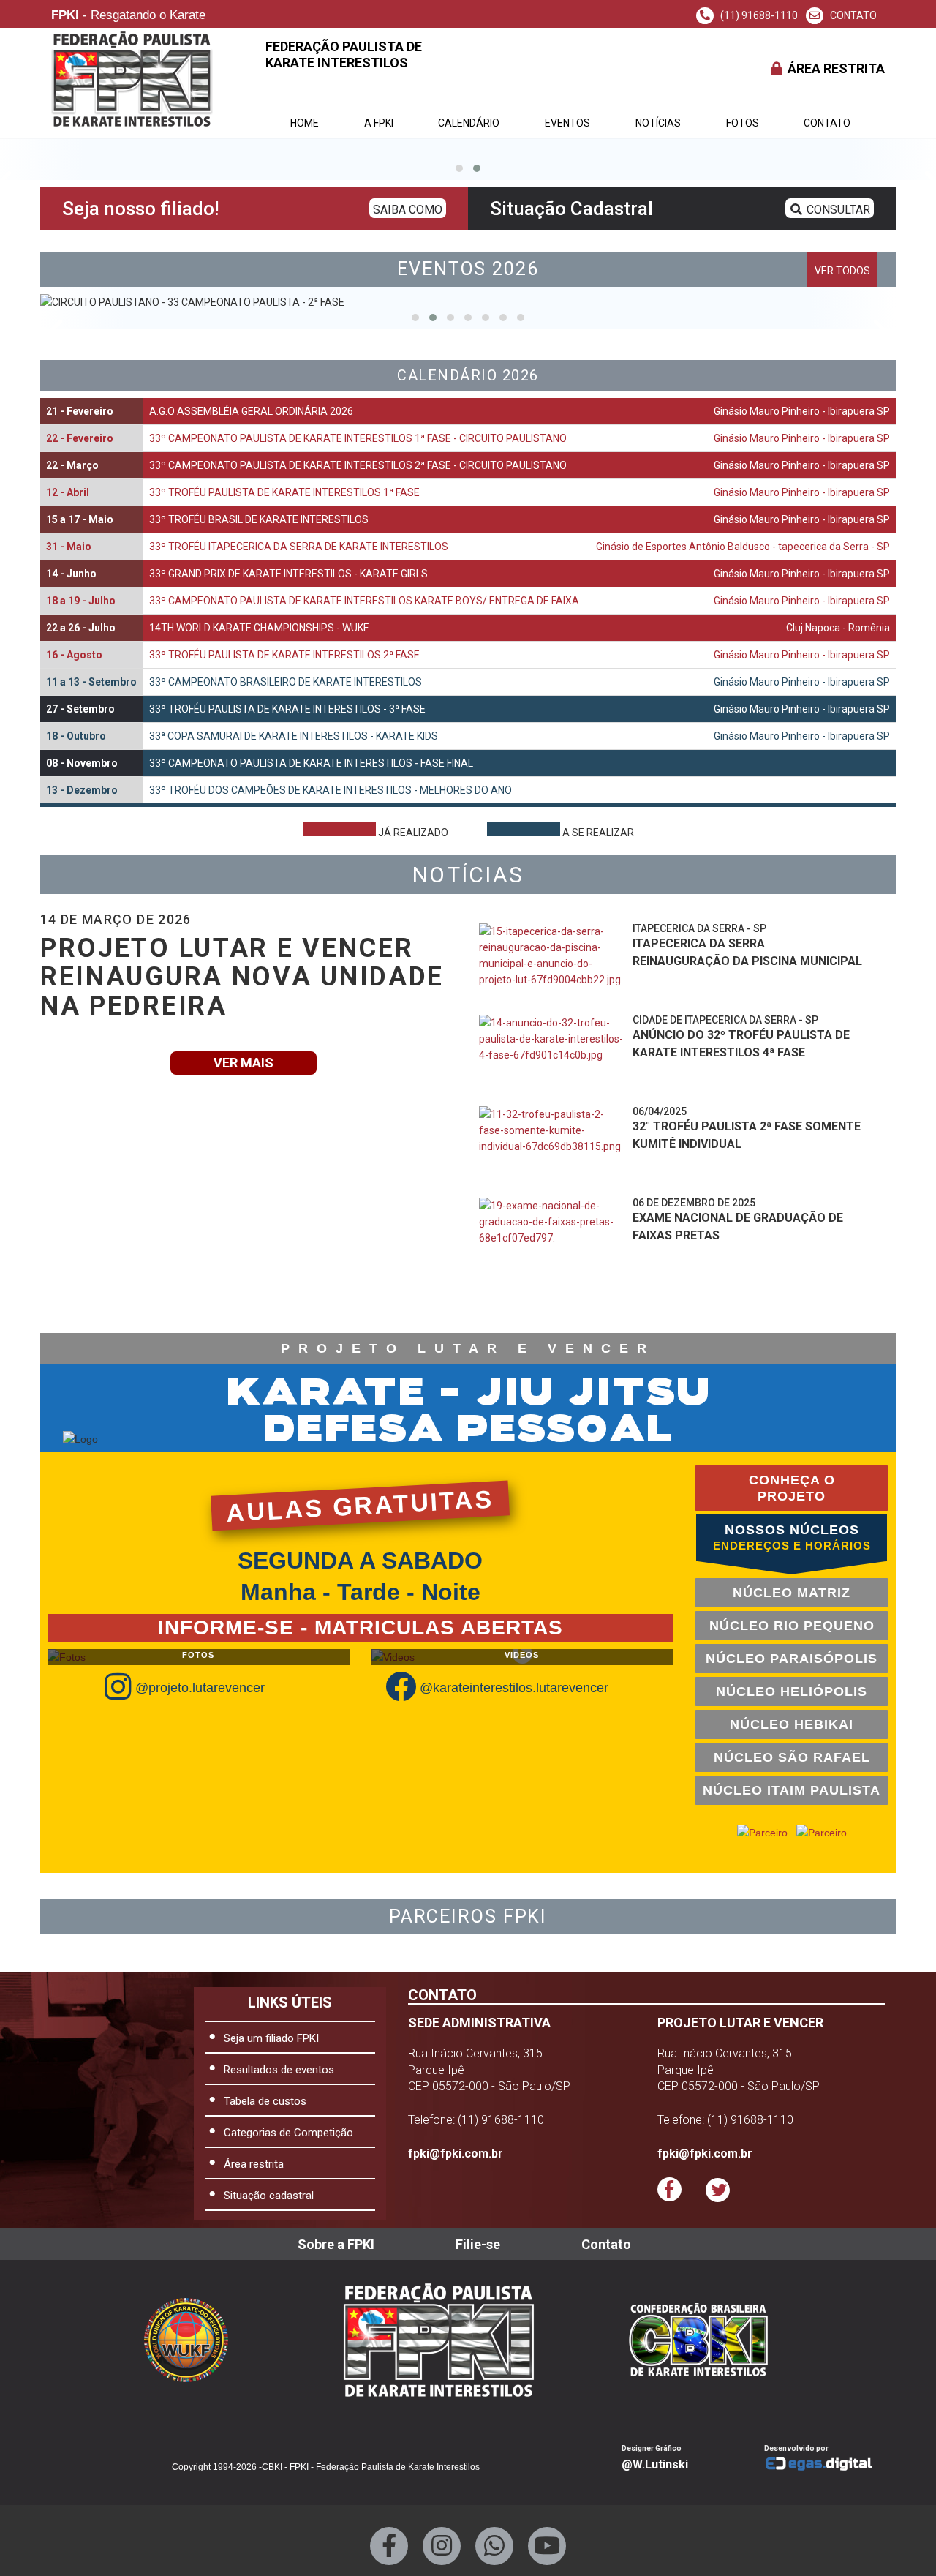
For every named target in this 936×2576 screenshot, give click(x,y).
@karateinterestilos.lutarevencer (514, 1688)
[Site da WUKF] (197, 2340)
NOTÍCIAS (658, 123)
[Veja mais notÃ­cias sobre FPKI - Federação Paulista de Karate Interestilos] (671, 1300)
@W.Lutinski (655, 2464)
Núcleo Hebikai (792, 1724)
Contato (827, 123)
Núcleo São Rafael (792, 1757)
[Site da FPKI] (439, 2340)
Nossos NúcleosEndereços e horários (792, 1537)
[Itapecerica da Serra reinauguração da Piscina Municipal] (552, 964)
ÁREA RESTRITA (835, 68)
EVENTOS (567, 123)
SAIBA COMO (408, 210)
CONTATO (852, 15)
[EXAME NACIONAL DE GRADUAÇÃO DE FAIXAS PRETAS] (552, 1238)
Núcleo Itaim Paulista (792, 1790)
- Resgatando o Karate (128, 16)
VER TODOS (842, 271)
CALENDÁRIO (469, 123)
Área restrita (254, 2164)
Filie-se (478, 2244)
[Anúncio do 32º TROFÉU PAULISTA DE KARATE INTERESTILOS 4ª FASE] (552, 1055)
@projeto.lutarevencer (200, 1688)
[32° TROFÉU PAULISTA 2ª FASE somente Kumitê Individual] (552, 1146)
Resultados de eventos (279, 2070)
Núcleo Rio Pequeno (792, 1626)
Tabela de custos (265, 2101)
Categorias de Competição (288, 2133)
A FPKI (379, 123)
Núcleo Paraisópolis (792, 1659)
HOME (305, 123)
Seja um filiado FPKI (271, 2038)
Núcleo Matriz (792, 1593)
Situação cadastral (269, 2196)
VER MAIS (244, 1063)
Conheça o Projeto (792, 1488)
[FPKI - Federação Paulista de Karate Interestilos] (710, 2340)
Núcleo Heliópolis (792, 1691)
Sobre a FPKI (336, 2244)
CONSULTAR (837, 210)
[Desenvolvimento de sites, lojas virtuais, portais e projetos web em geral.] (824, 2464)
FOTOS (743, 123)
